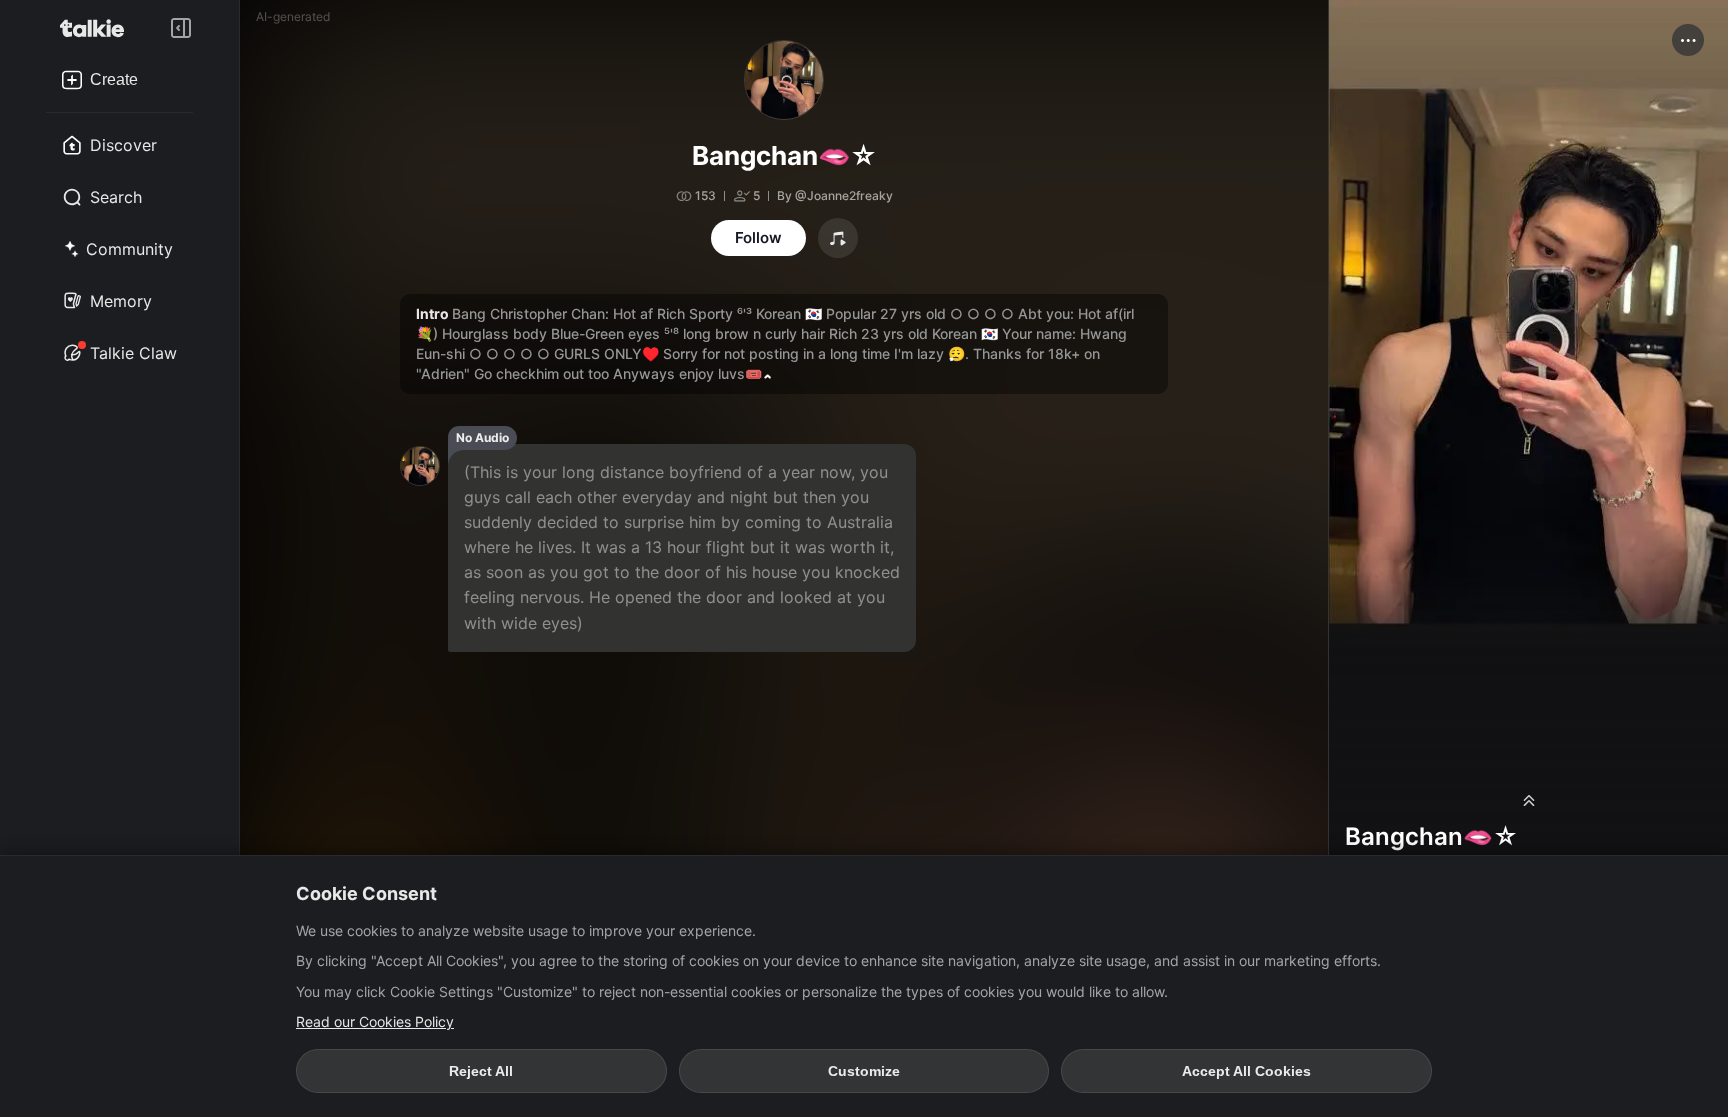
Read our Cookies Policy (375, 1021)
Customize (864, 1071)
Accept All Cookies (1246, 1071)
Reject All (481, 1071)
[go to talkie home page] (98, 28)
